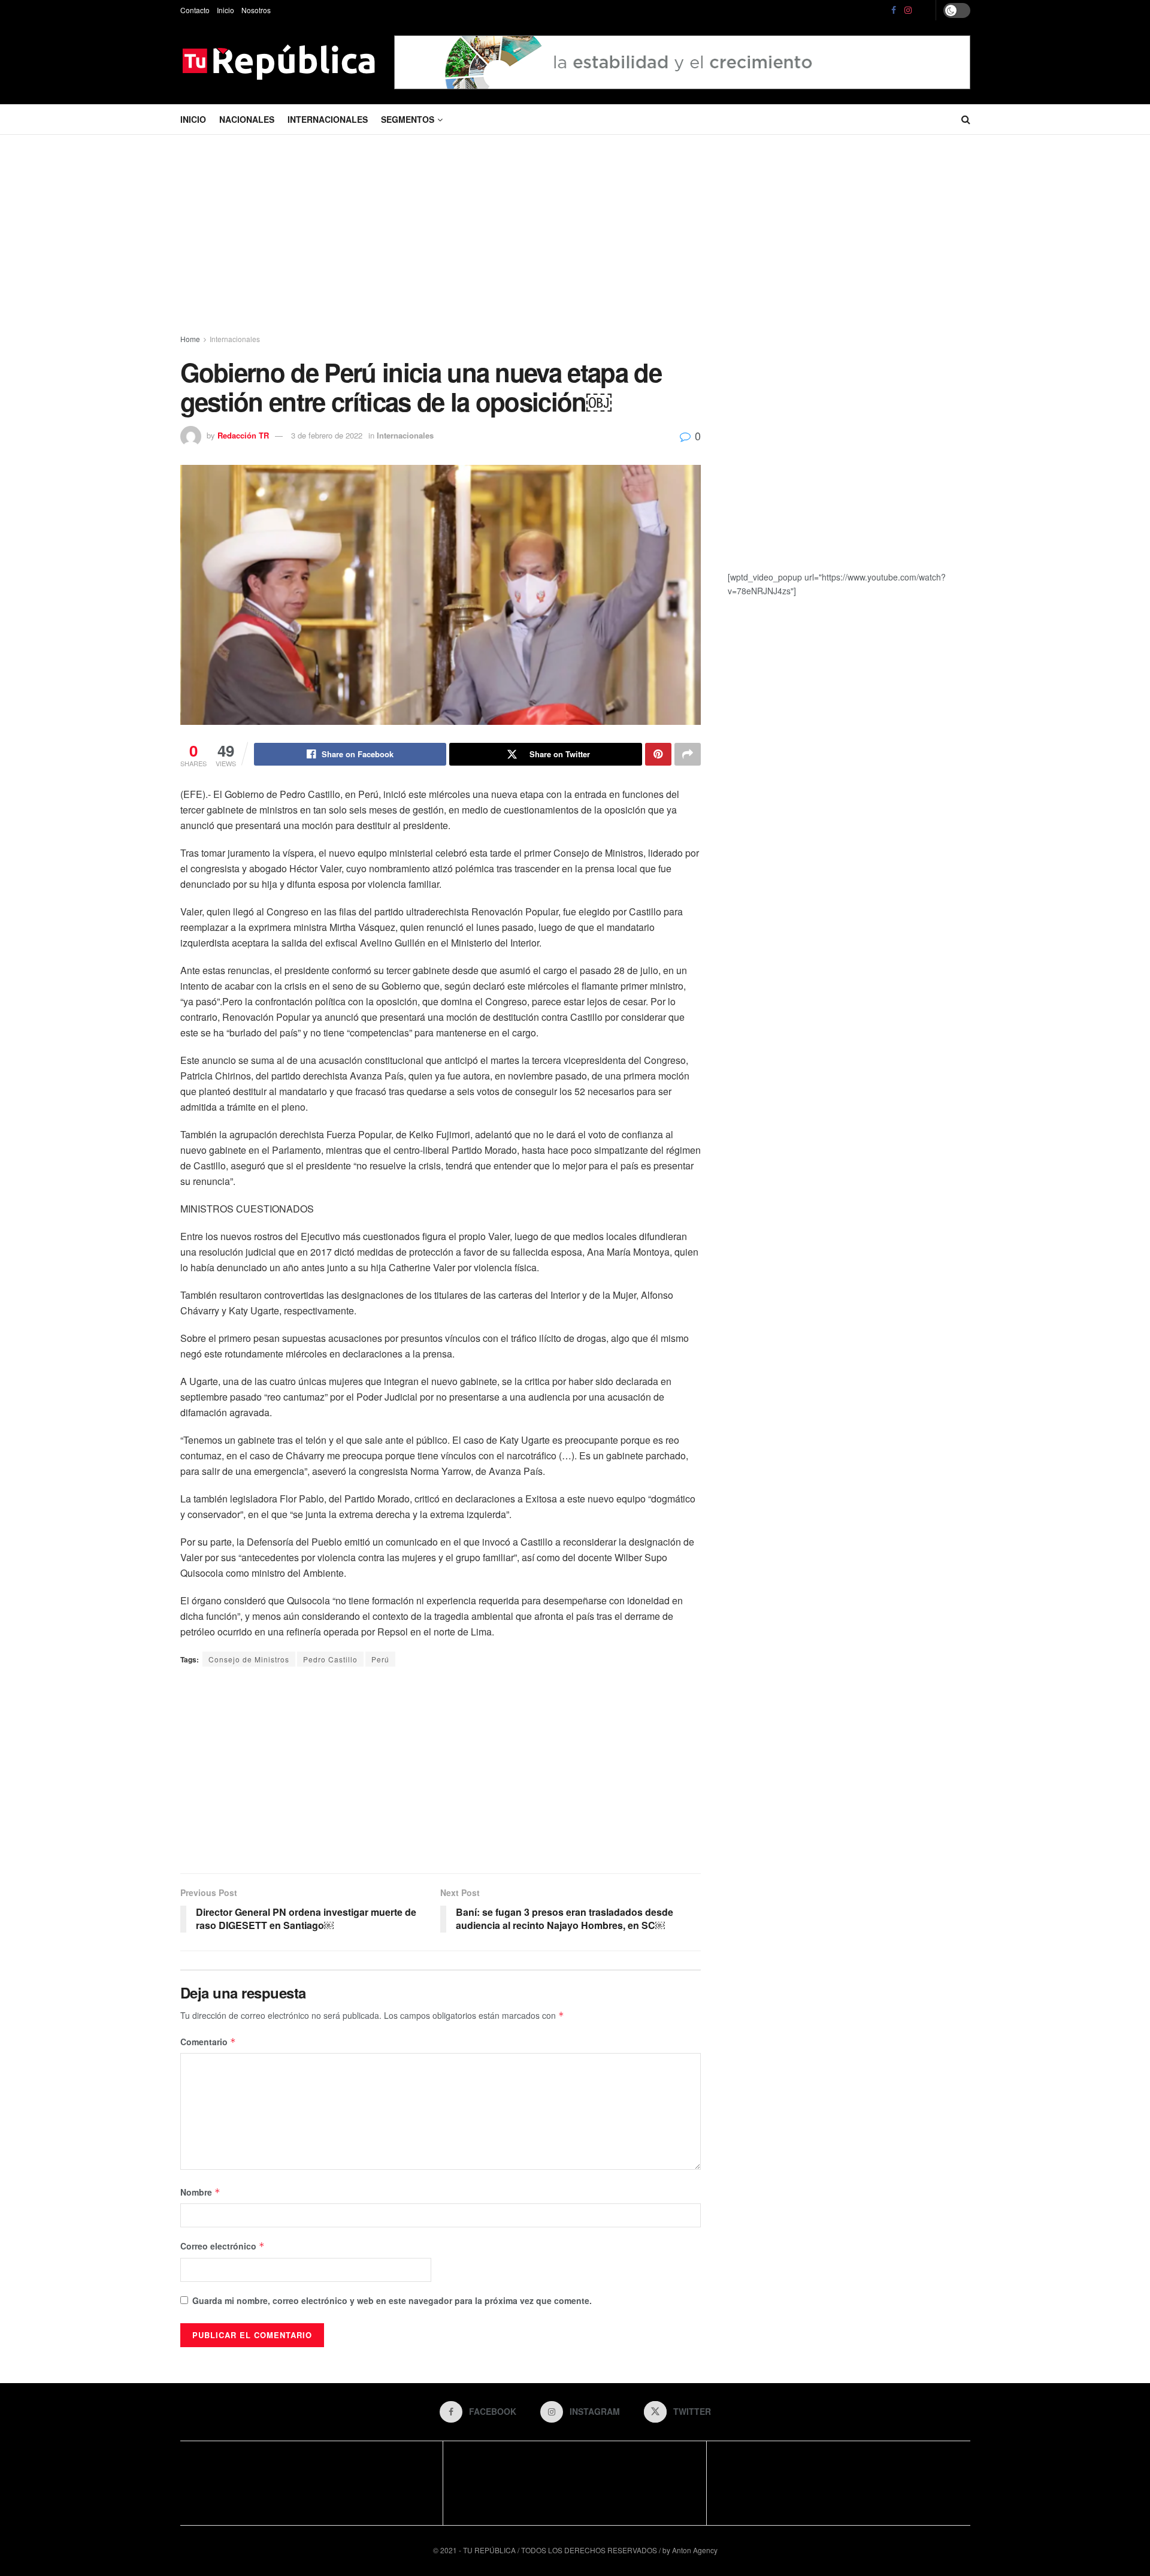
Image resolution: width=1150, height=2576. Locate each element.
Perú (380, 1659)
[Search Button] (966, 119)
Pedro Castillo (330, 1659)
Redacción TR (243, 435)
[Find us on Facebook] (894, 10)
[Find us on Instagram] (908, 10)
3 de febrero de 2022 (327, 435)
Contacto (195, 10)
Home (190, 339)
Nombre (200, 2192)
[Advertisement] (575, 237)
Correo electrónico (223, 2246)
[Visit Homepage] (279, 62)
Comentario (208, 2042)
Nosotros (256, 10)
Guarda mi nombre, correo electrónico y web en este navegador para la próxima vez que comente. (392, 2300)
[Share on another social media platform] (688, 754)
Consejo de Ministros (249, 1659)
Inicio (226, 10)
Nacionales (247, 119)
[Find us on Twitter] (924, 10)
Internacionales (328, 119)
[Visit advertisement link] (682, 62)
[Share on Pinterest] (658, 754)
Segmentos (408, 119)
